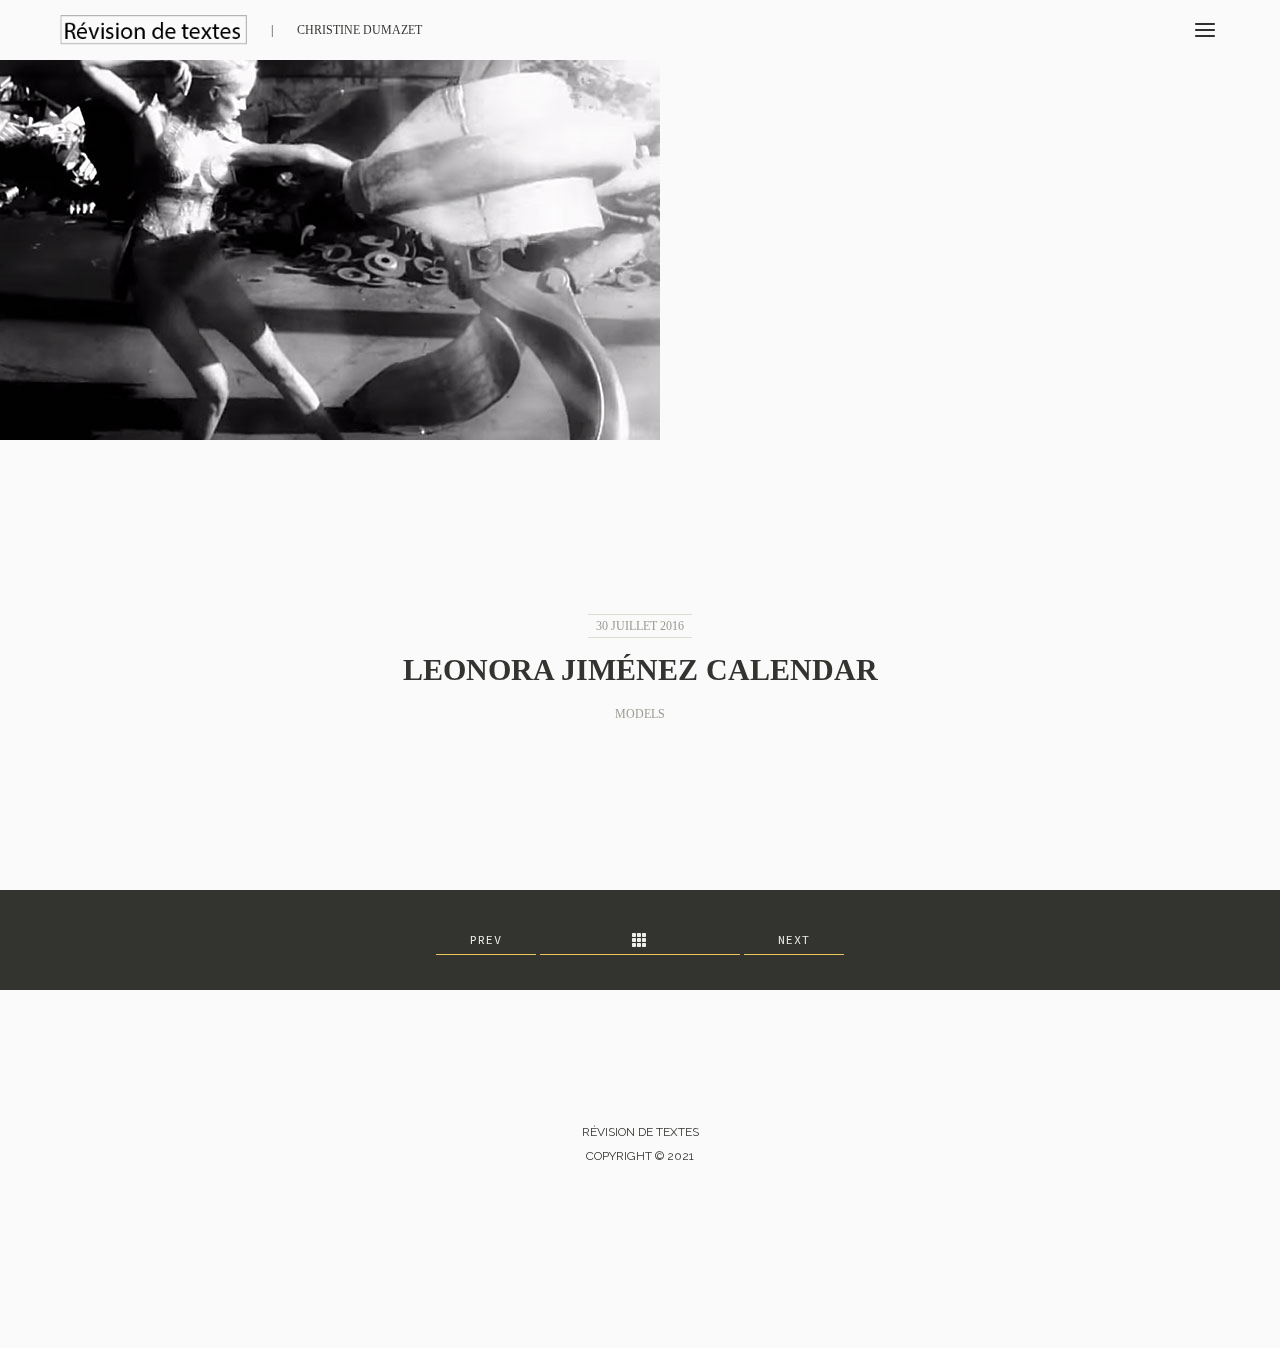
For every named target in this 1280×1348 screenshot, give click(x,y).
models (640, 714)
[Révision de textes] (153, 30)
